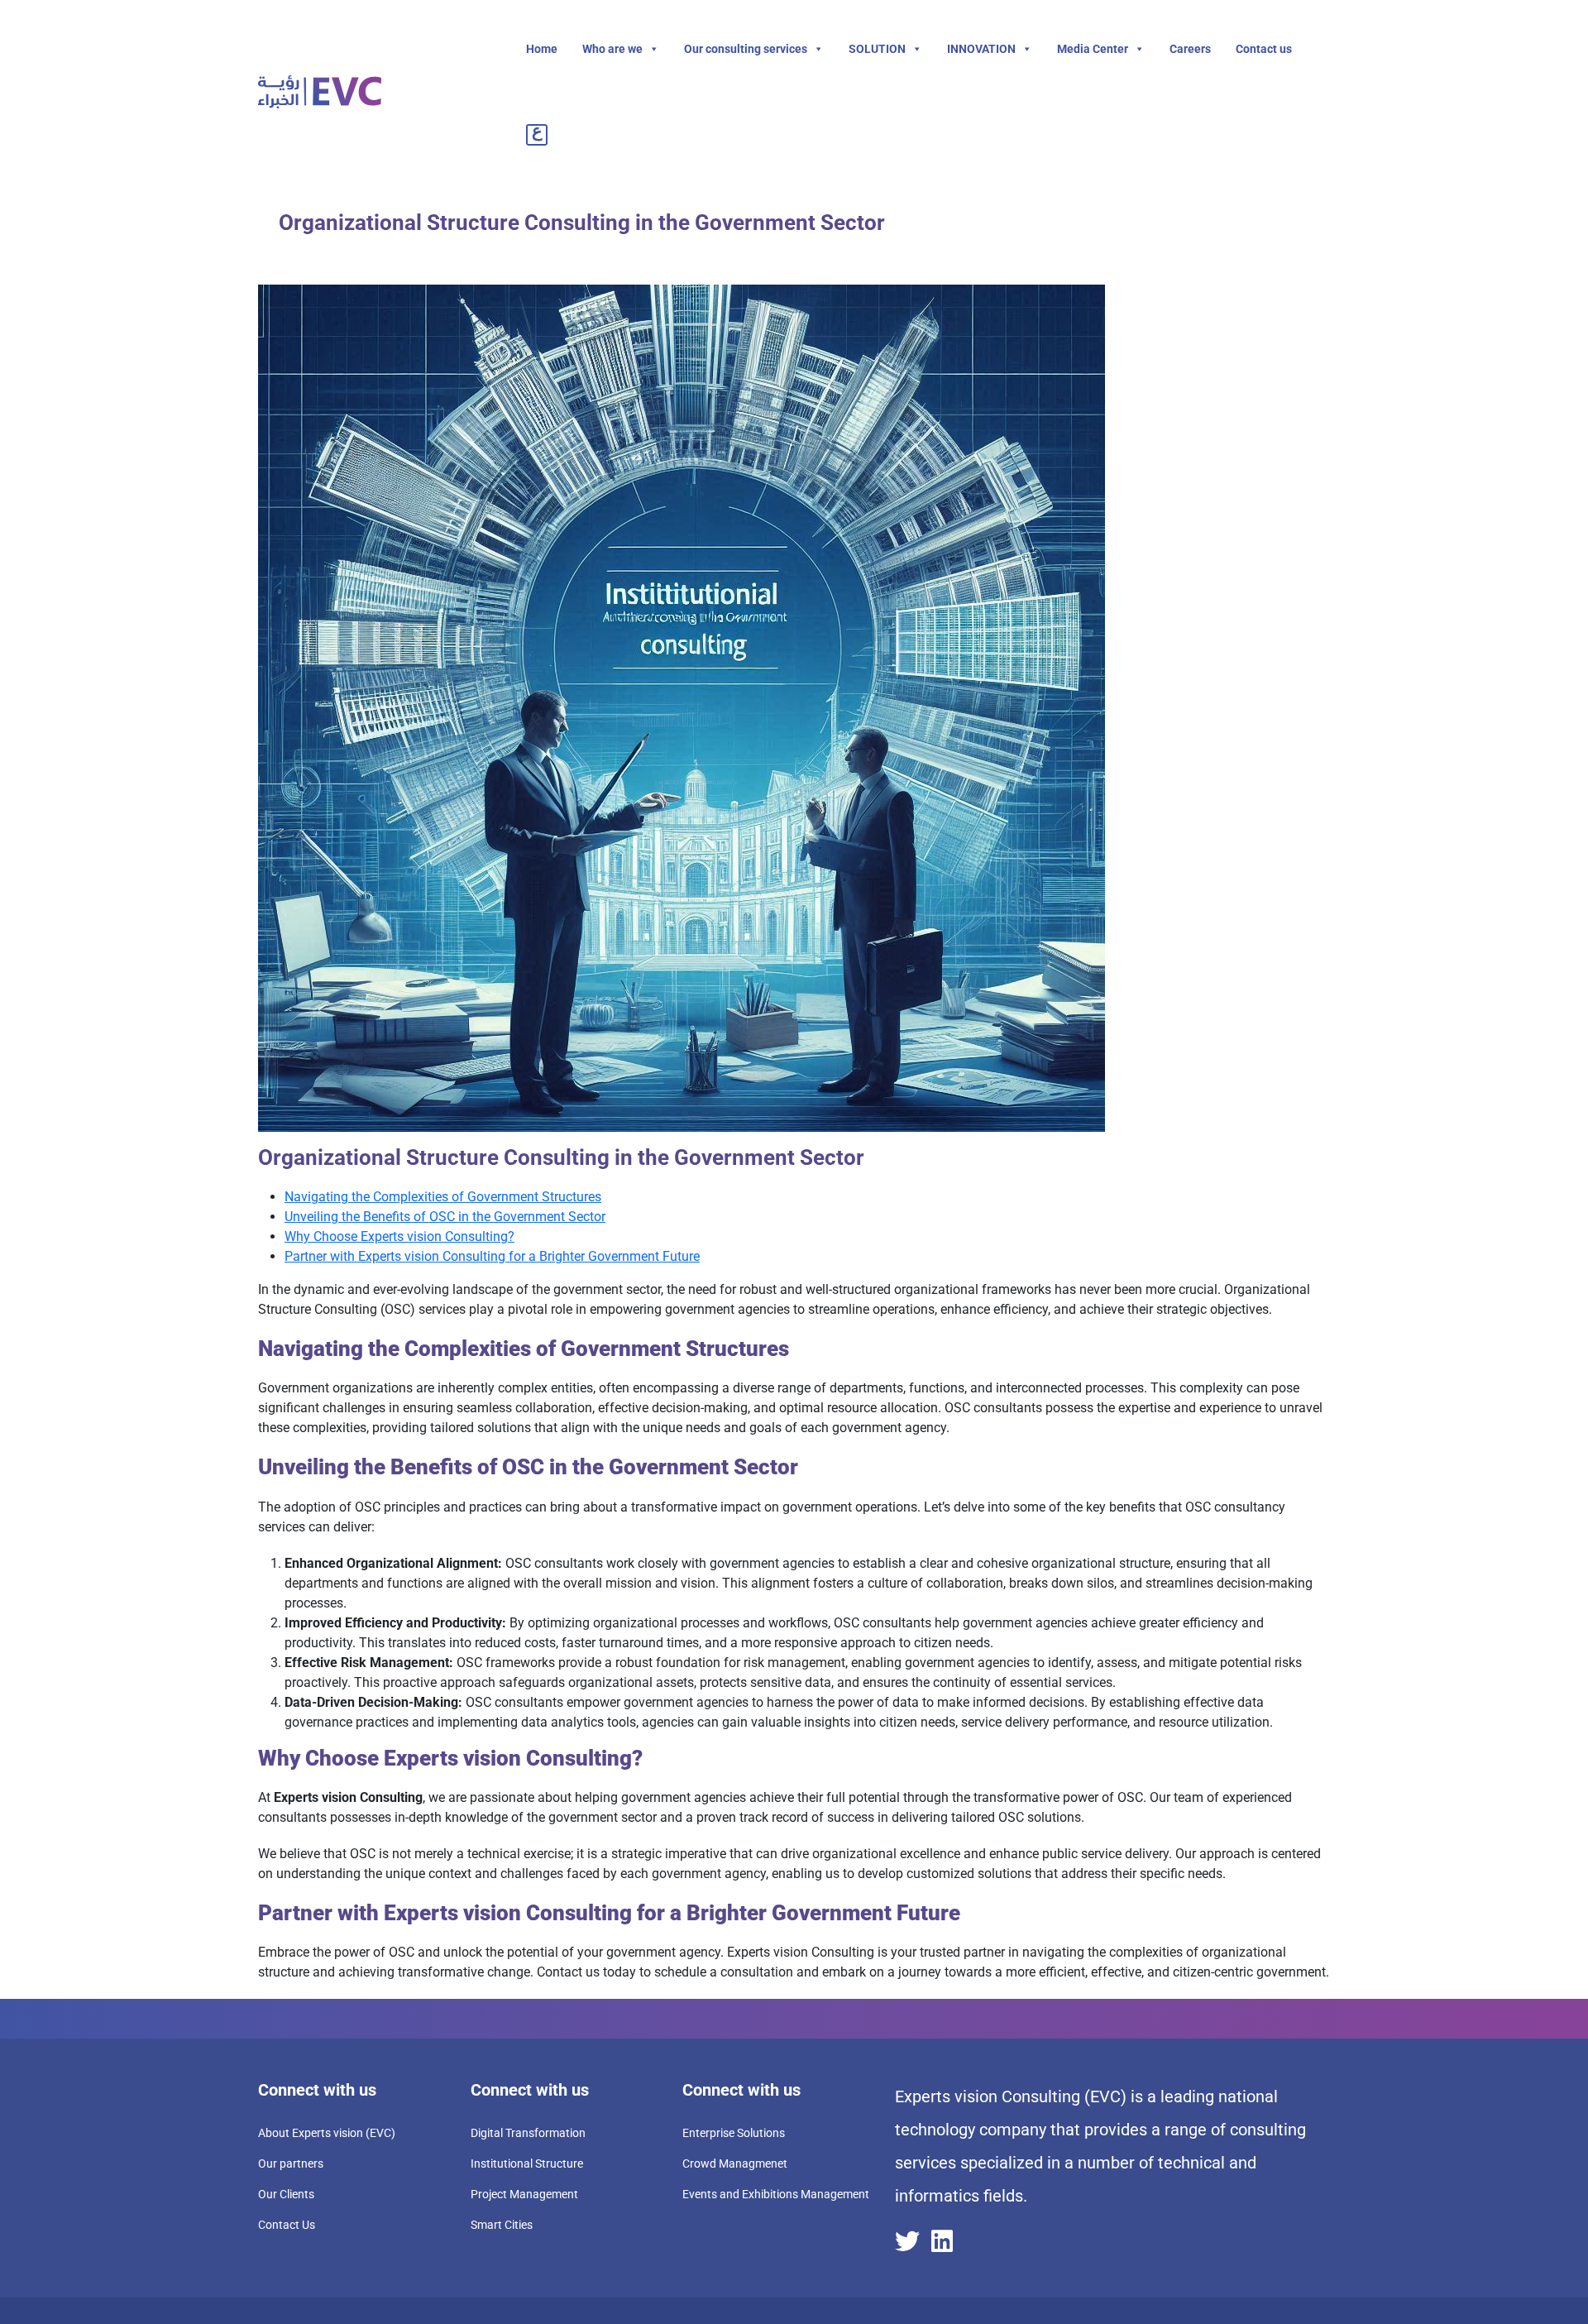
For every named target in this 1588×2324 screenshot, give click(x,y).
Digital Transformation (528, 2133)
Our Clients (286, 2194)
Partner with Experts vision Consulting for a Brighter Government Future (492, 1256)
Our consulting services (746, 49)
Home (542, 49)
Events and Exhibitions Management (776, 2194)
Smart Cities (502, 2225)
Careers (1190, 49)
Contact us (1264, 49)
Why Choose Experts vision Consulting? (399, 1236)
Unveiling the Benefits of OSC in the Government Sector (445, 1217)
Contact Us (287, 2225)
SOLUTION (877, 49)
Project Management (524, 2194)
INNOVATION (981, 49)
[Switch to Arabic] (540, 134)
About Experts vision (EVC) (327, 2133)
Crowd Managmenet (735, 2163)
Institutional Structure (527, 2163)
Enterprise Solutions (734, 2133)
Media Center (1093, 49)
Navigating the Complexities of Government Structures (443, 1197)
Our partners (291, 2163)
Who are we (612, 49)
